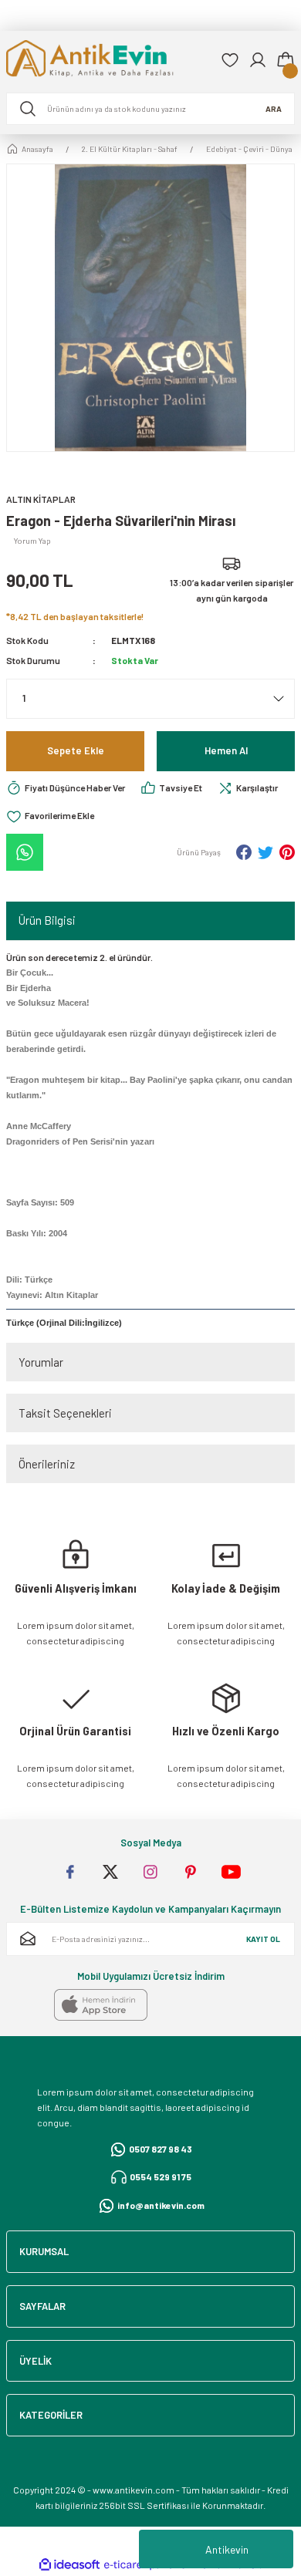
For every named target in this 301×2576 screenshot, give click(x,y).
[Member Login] (258, 60)
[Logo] (107, 60)
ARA (274, 109)
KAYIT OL (263, 1939)
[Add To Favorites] (50, 816)
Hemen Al (226, 750)
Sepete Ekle (76, 750)
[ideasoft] (69, 2565)
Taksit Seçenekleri (65, 1413)
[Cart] (286, 60)
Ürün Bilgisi (47, 920)
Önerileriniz (47, 1464)
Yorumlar (41, 1362)
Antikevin (227, 2549)
